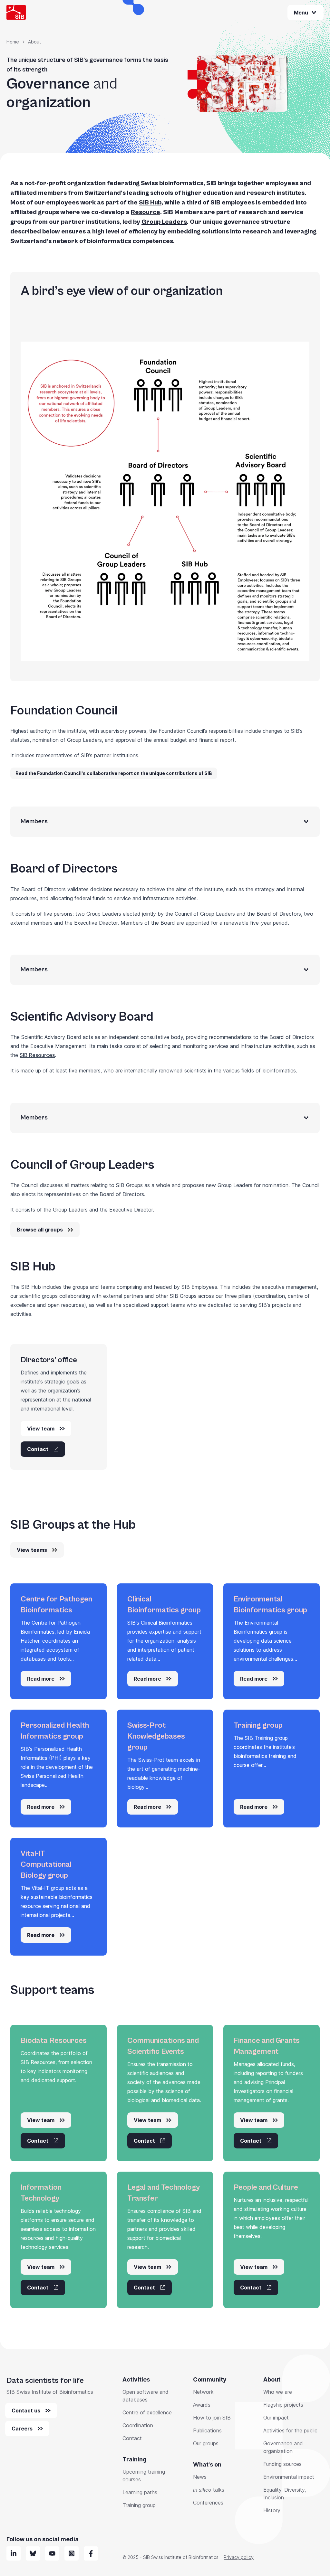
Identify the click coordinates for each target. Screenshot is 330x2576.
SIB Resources (37, 1055)
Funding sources (282, 2464)
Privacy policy (239, 2557)
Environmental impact (289, 2477)
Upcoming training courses (144, 2476)
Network (203, 2392)
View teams (32, 1550)
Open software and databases (146, 2396)
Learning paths (140, 2492)
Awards (202, 2405)
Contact (132, 2438)
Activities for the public (290, 2430)
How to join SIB (212, 2418)
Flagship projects (283, 2405)
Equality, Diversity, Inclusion (285, 2494)
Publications (207, 2430)
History (272, 2510)
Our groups (206, 2443)
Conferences (208, 2503)
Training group (139, 2505)
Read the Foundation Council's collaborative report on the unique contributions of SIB (114, 773)
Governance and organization (283, 2447)
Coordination (138, 2425)
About (34, 42)
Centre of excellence (147, 2412)
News (200, 2477)
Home (13, 42)
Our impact (276, 2418)
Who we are (278, 2392)
